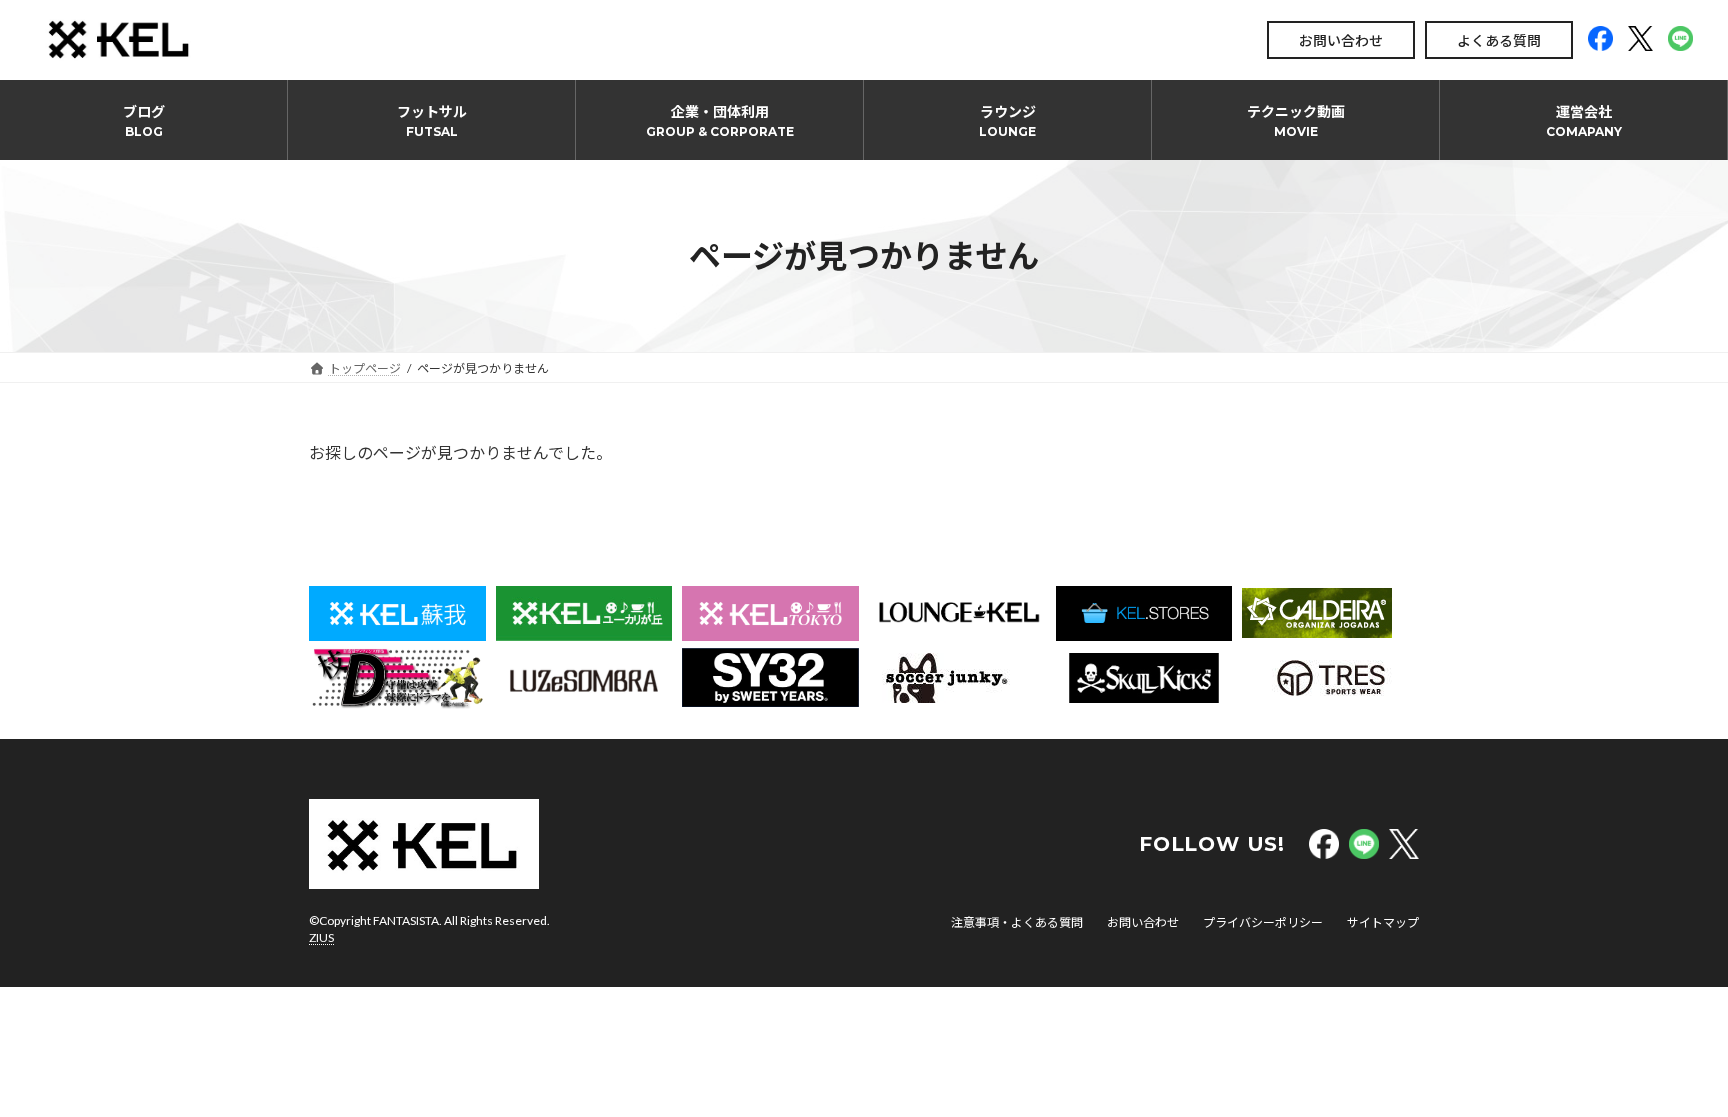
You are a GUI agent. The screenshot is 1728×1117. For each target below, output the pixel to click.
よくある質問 (1499, 40)
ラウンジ (1007, 121)
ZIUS (321, 937)
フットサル (432, 121)
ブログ (144, 121)
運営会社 (1584, 121)
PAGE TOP (1669, 1065)
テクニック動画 (1296, 121)
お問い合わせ (1341, 40)
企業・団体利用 (720, 121)
